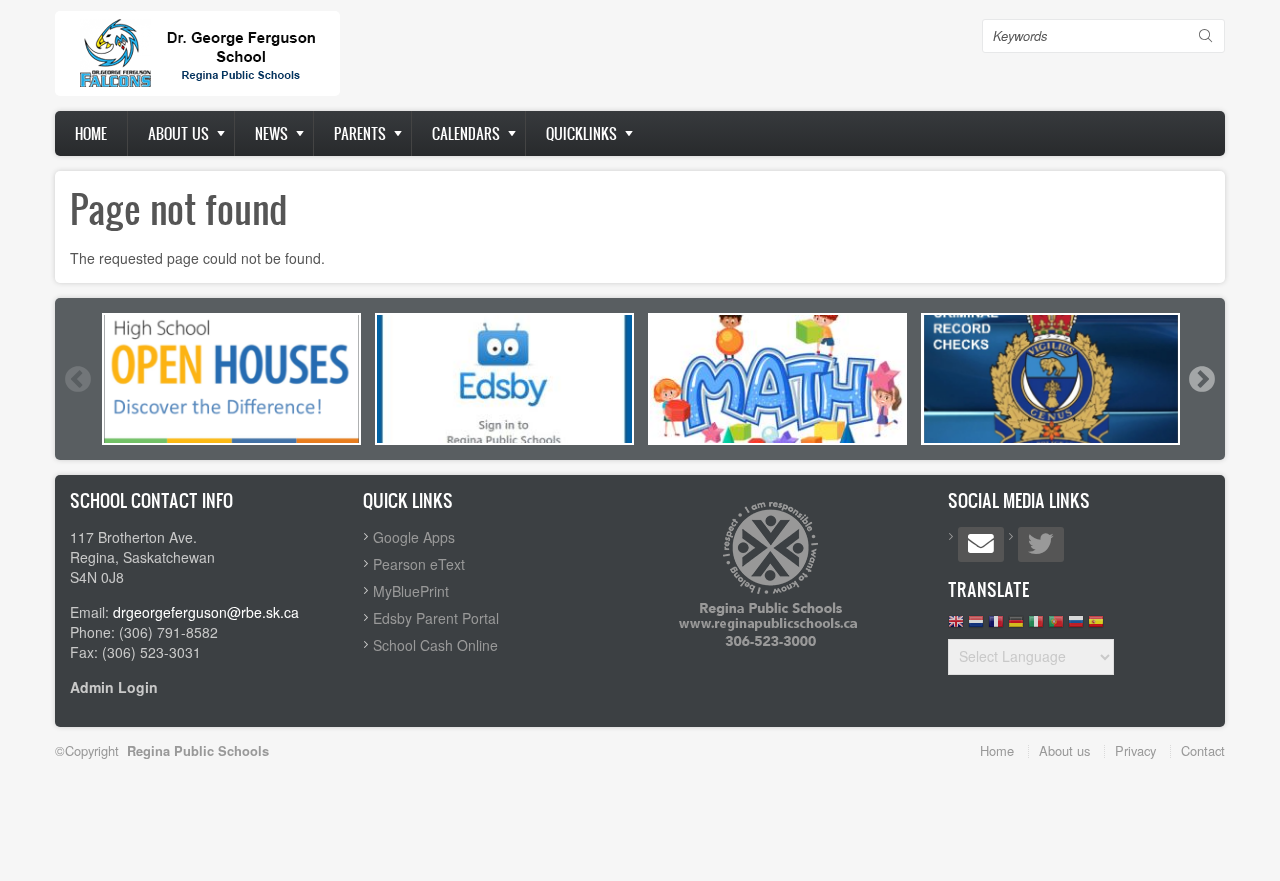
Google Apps (414, 537)
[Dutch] (976, 626)
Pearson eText (419, 564)
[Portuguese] (1056, 626)
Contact (1203, 750)
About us (178, 133)
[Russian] (1076, 626)
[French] (996, 626)
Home (91, 133)
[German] (1016, 626)
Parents (360, 133)
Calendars (466, 133)
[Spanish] (1096, 626)
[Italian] (1036, 626)
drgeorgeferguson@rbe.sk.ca (206, 612)
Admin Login (114, 687)
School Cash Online (435, 645)
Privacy (1135, 750)
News (271, 133)
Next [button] (1201, 379)
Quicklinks (581, 133)
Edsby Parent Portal (436, 618)
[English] (956, 626)
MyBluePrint (411, 591)
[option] (231, 379)
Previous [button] (77, 379)
